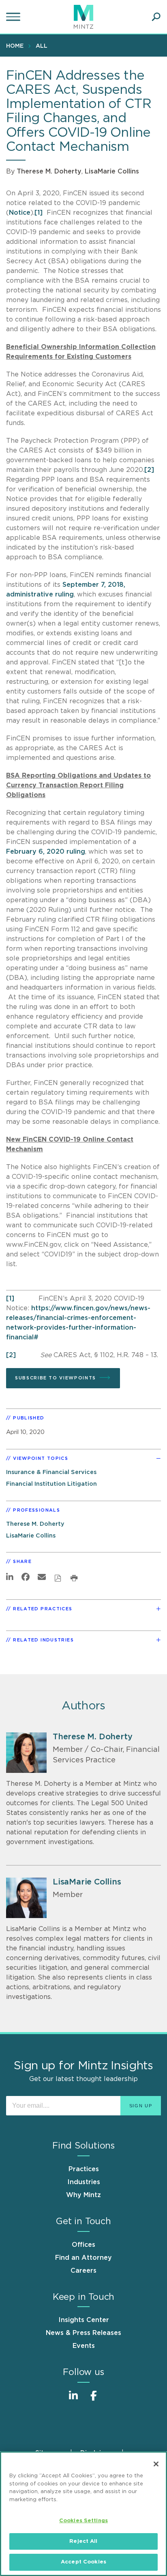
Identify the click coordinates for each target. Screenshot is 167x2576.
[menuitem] (17, 46)
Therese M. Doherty (49, 171)
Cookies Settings (83, 2521)
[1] (39, 213)
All (42, 46)
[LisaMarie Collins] (26, 1898)
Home (15, 46)
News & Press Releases (83, 2333)
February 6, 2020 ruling (46, 852)
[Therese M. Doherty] (26, 1753)
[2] (149, 470)
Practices (84, 2169)
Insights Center (84, 2320)
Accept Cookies (83, 2562)
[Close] (156, 2464)
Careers (83, 2271)
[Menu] (14, 17)
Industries (84, 2182)
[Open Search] (156, 17)
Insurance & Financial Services (51, 1472)
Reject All (83, 2541)
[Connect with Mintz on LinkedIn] (73, 2400)
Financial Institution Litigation (51, 1484)
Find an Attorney (83, 2258)
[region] (83, 2514)
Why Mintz (83, 2195)
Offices (83, 2245)
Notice (20, 213)
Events (84, 2346)
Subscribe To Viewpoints (56, 1378)
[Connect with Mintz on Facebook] (94, 2400)
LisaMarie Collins (112, 171)
